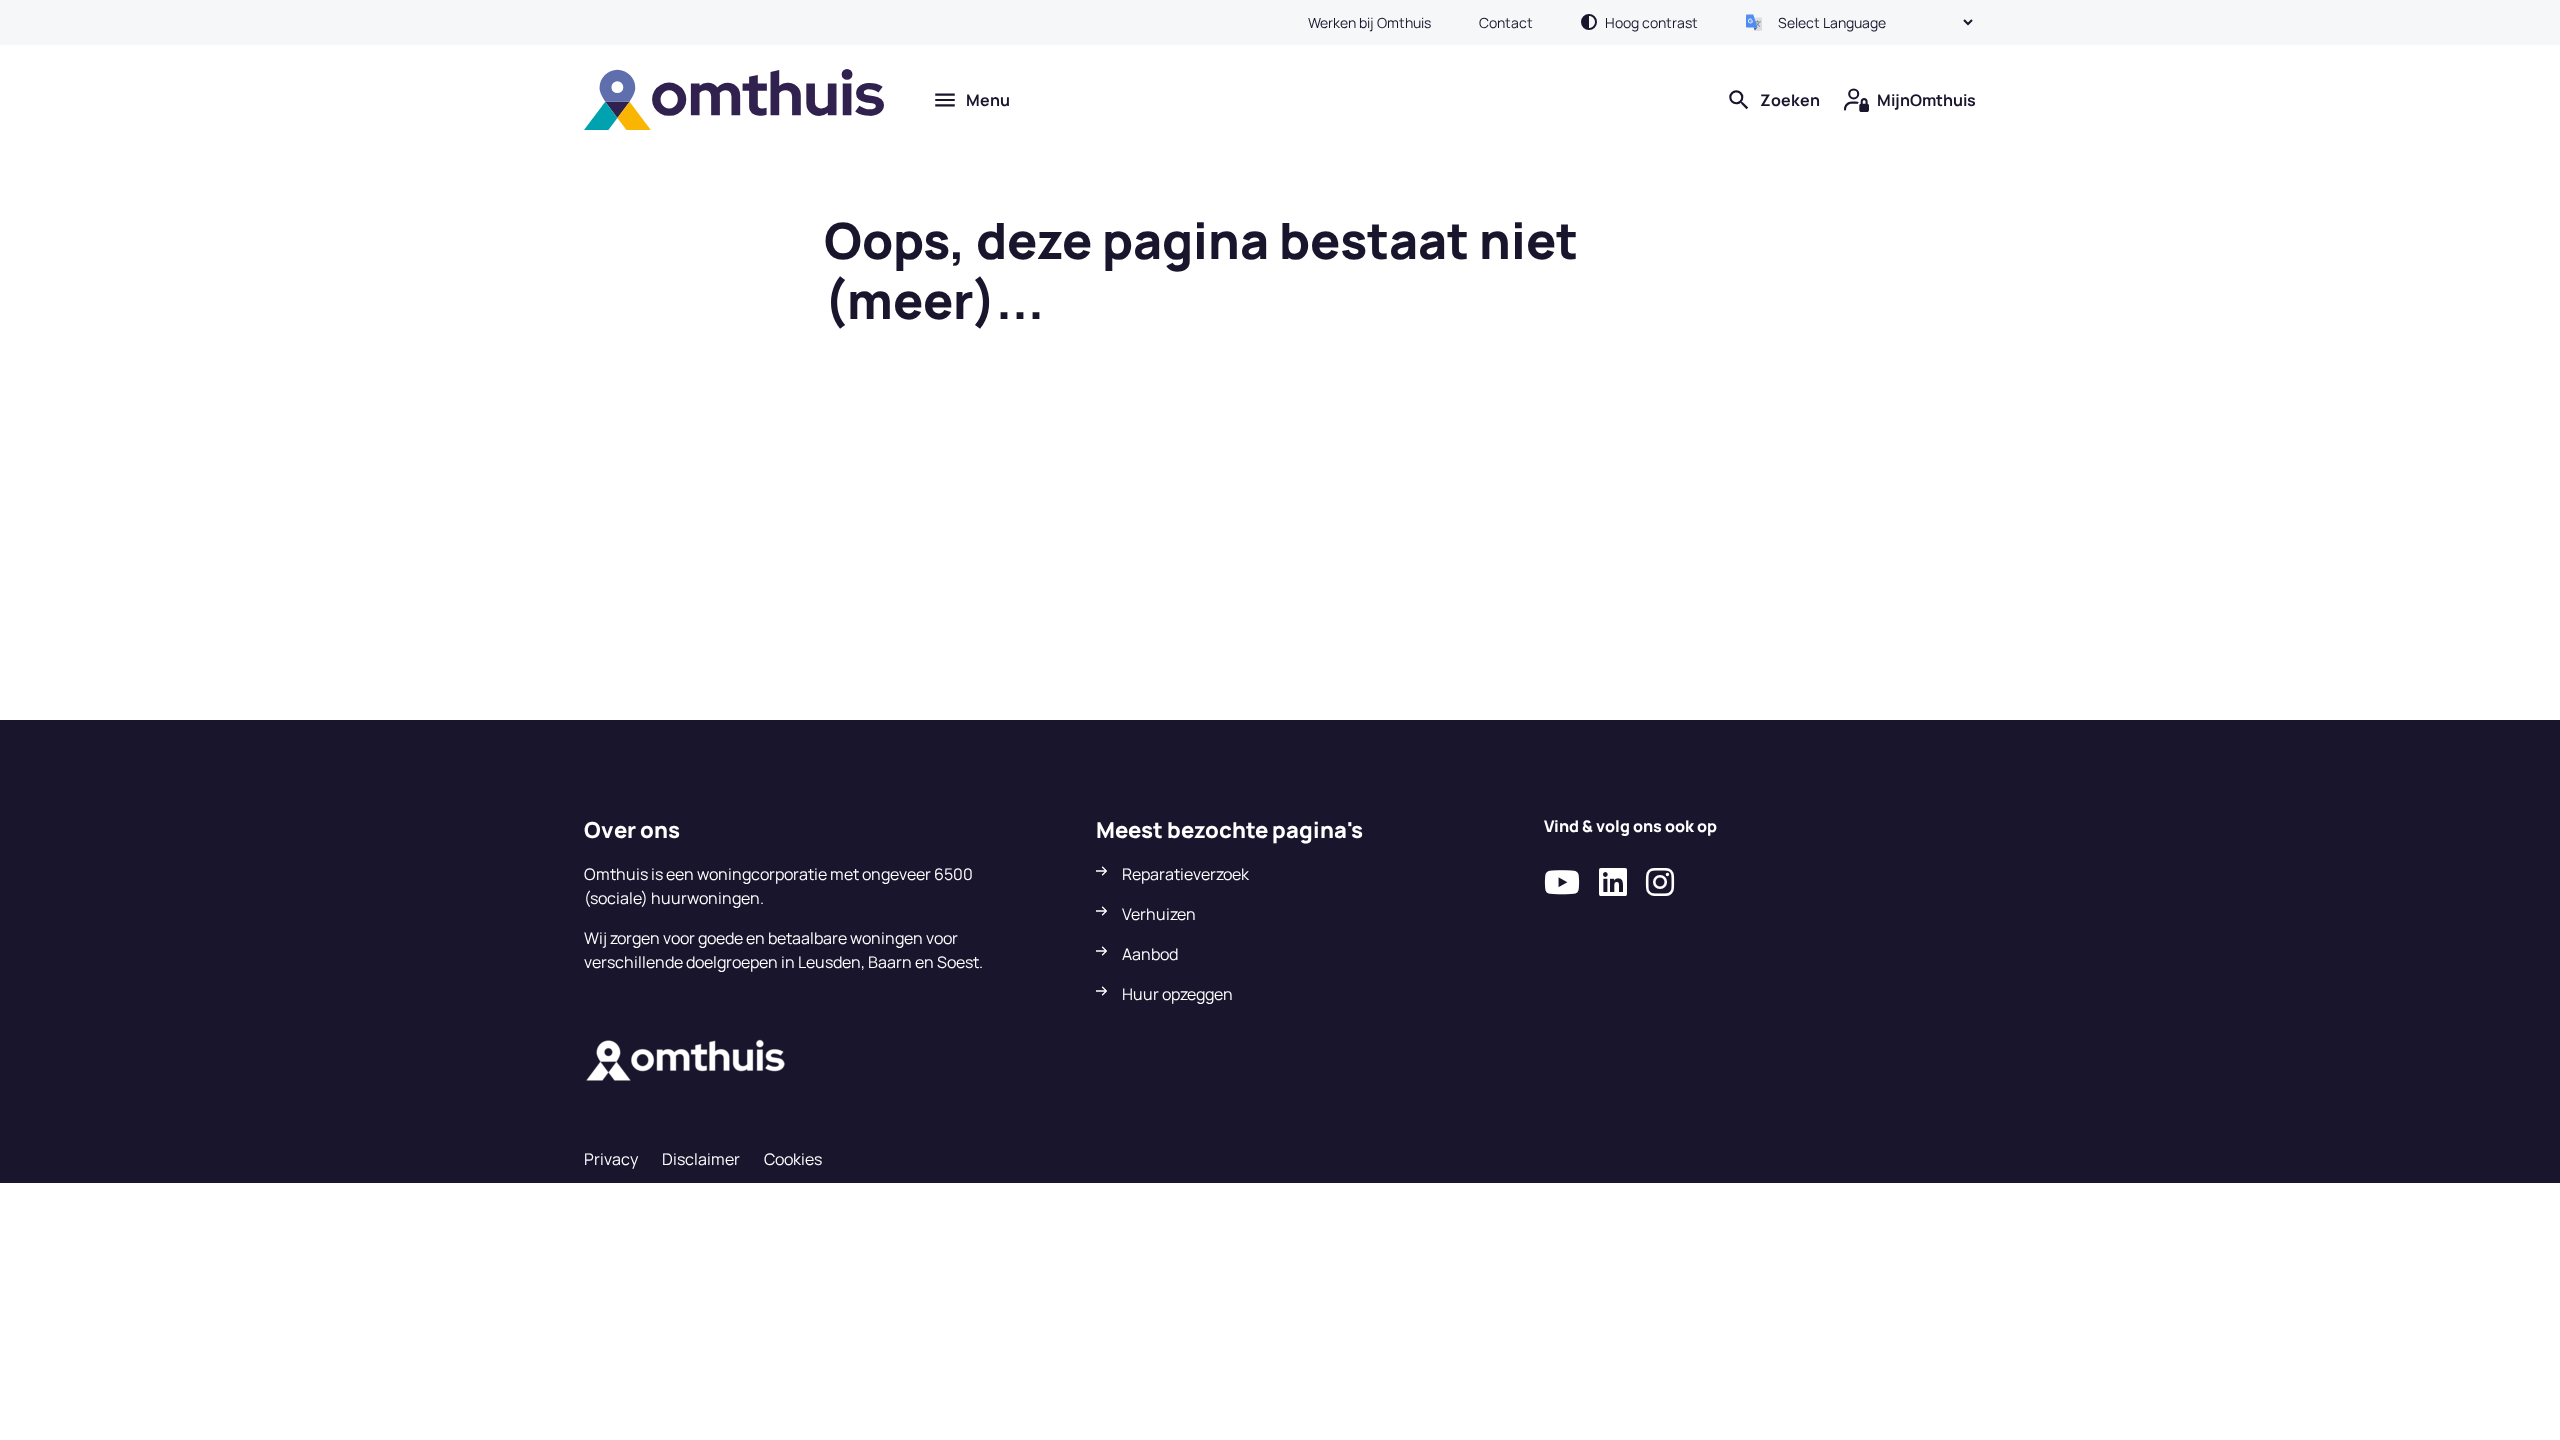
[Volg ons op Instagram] (1660, 883)
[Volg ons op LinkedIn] (1613, 883)
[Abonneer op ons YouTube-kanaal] (1562, 883)
